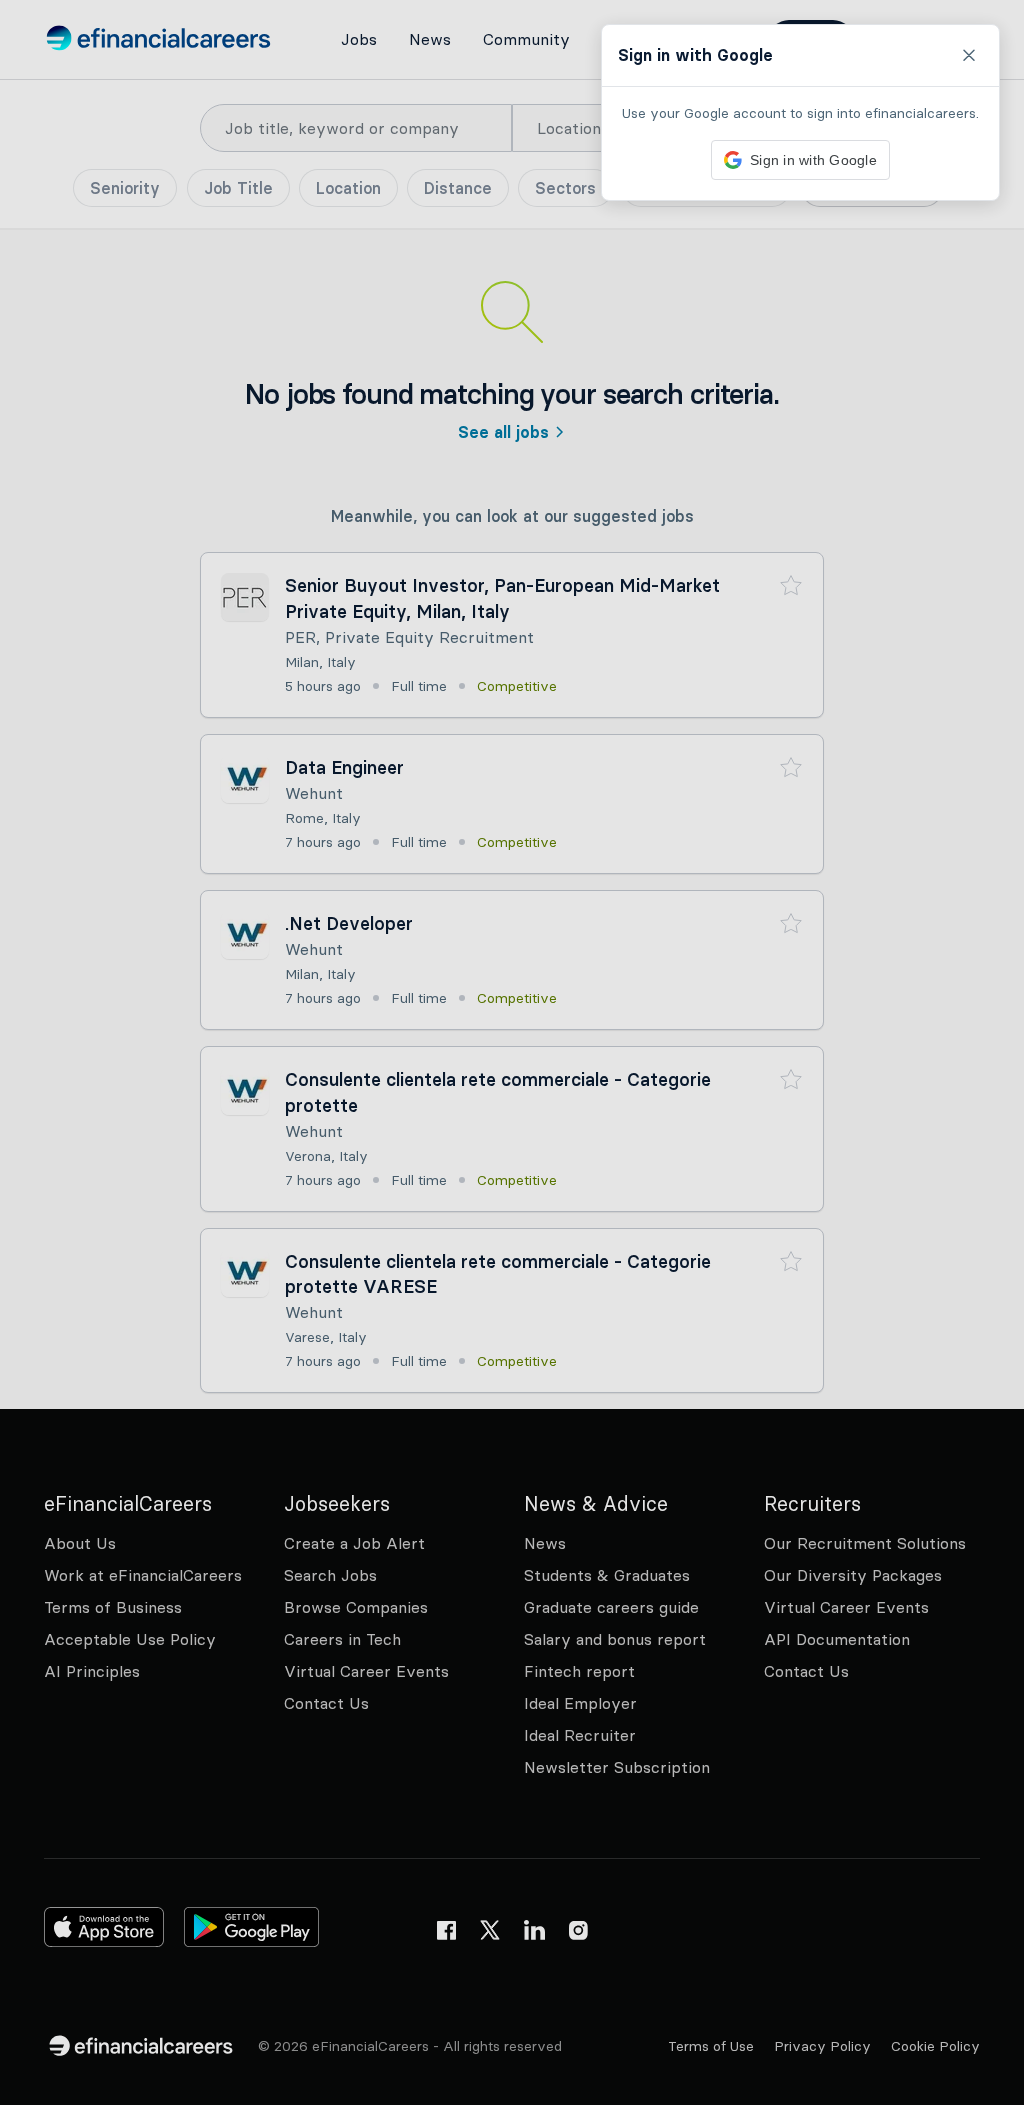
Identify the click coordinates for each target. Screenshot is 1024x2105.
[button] (512, 1052)
